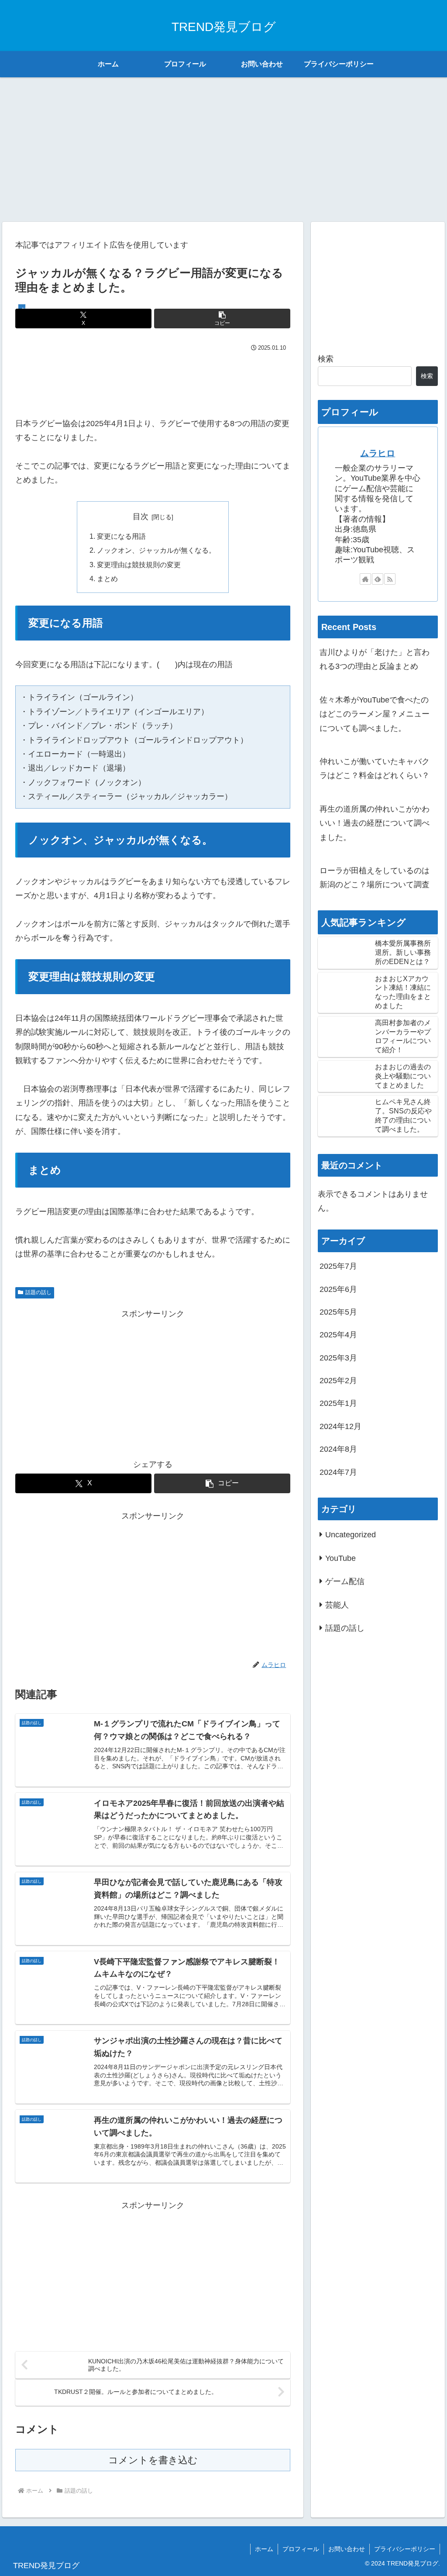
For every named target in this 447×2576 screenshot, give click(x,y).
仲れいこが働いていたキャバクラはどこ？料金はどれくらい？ (375, 768)
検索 (326, 359)
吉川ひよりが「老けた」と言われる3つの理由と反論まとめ (375, 659)
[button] (222, 319)
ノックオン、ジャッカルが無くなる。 (156, 550)
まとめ (107, 579)
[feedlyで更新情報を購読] (378, 579)
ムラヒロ (378, 453)
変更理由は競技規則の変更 (139, 565)
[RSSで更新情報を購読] (390, 579)
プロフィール (301, 2549)
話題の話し (38, 1292)
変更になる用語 (121, 536)
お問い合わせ (347, 2549)
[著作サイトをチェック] (365, 579)
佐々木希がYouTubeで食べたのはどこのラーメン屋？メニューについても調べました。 (375, 714)
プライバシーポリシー (405, 2549)
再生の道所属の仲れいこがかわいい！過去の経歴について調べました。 (375, 823)
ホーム (264, 2549)
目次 (141, 517)
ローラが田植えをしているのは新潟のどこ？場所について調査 (375, 878)
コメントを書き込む (153, 2460)
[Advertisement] (223, 146)
